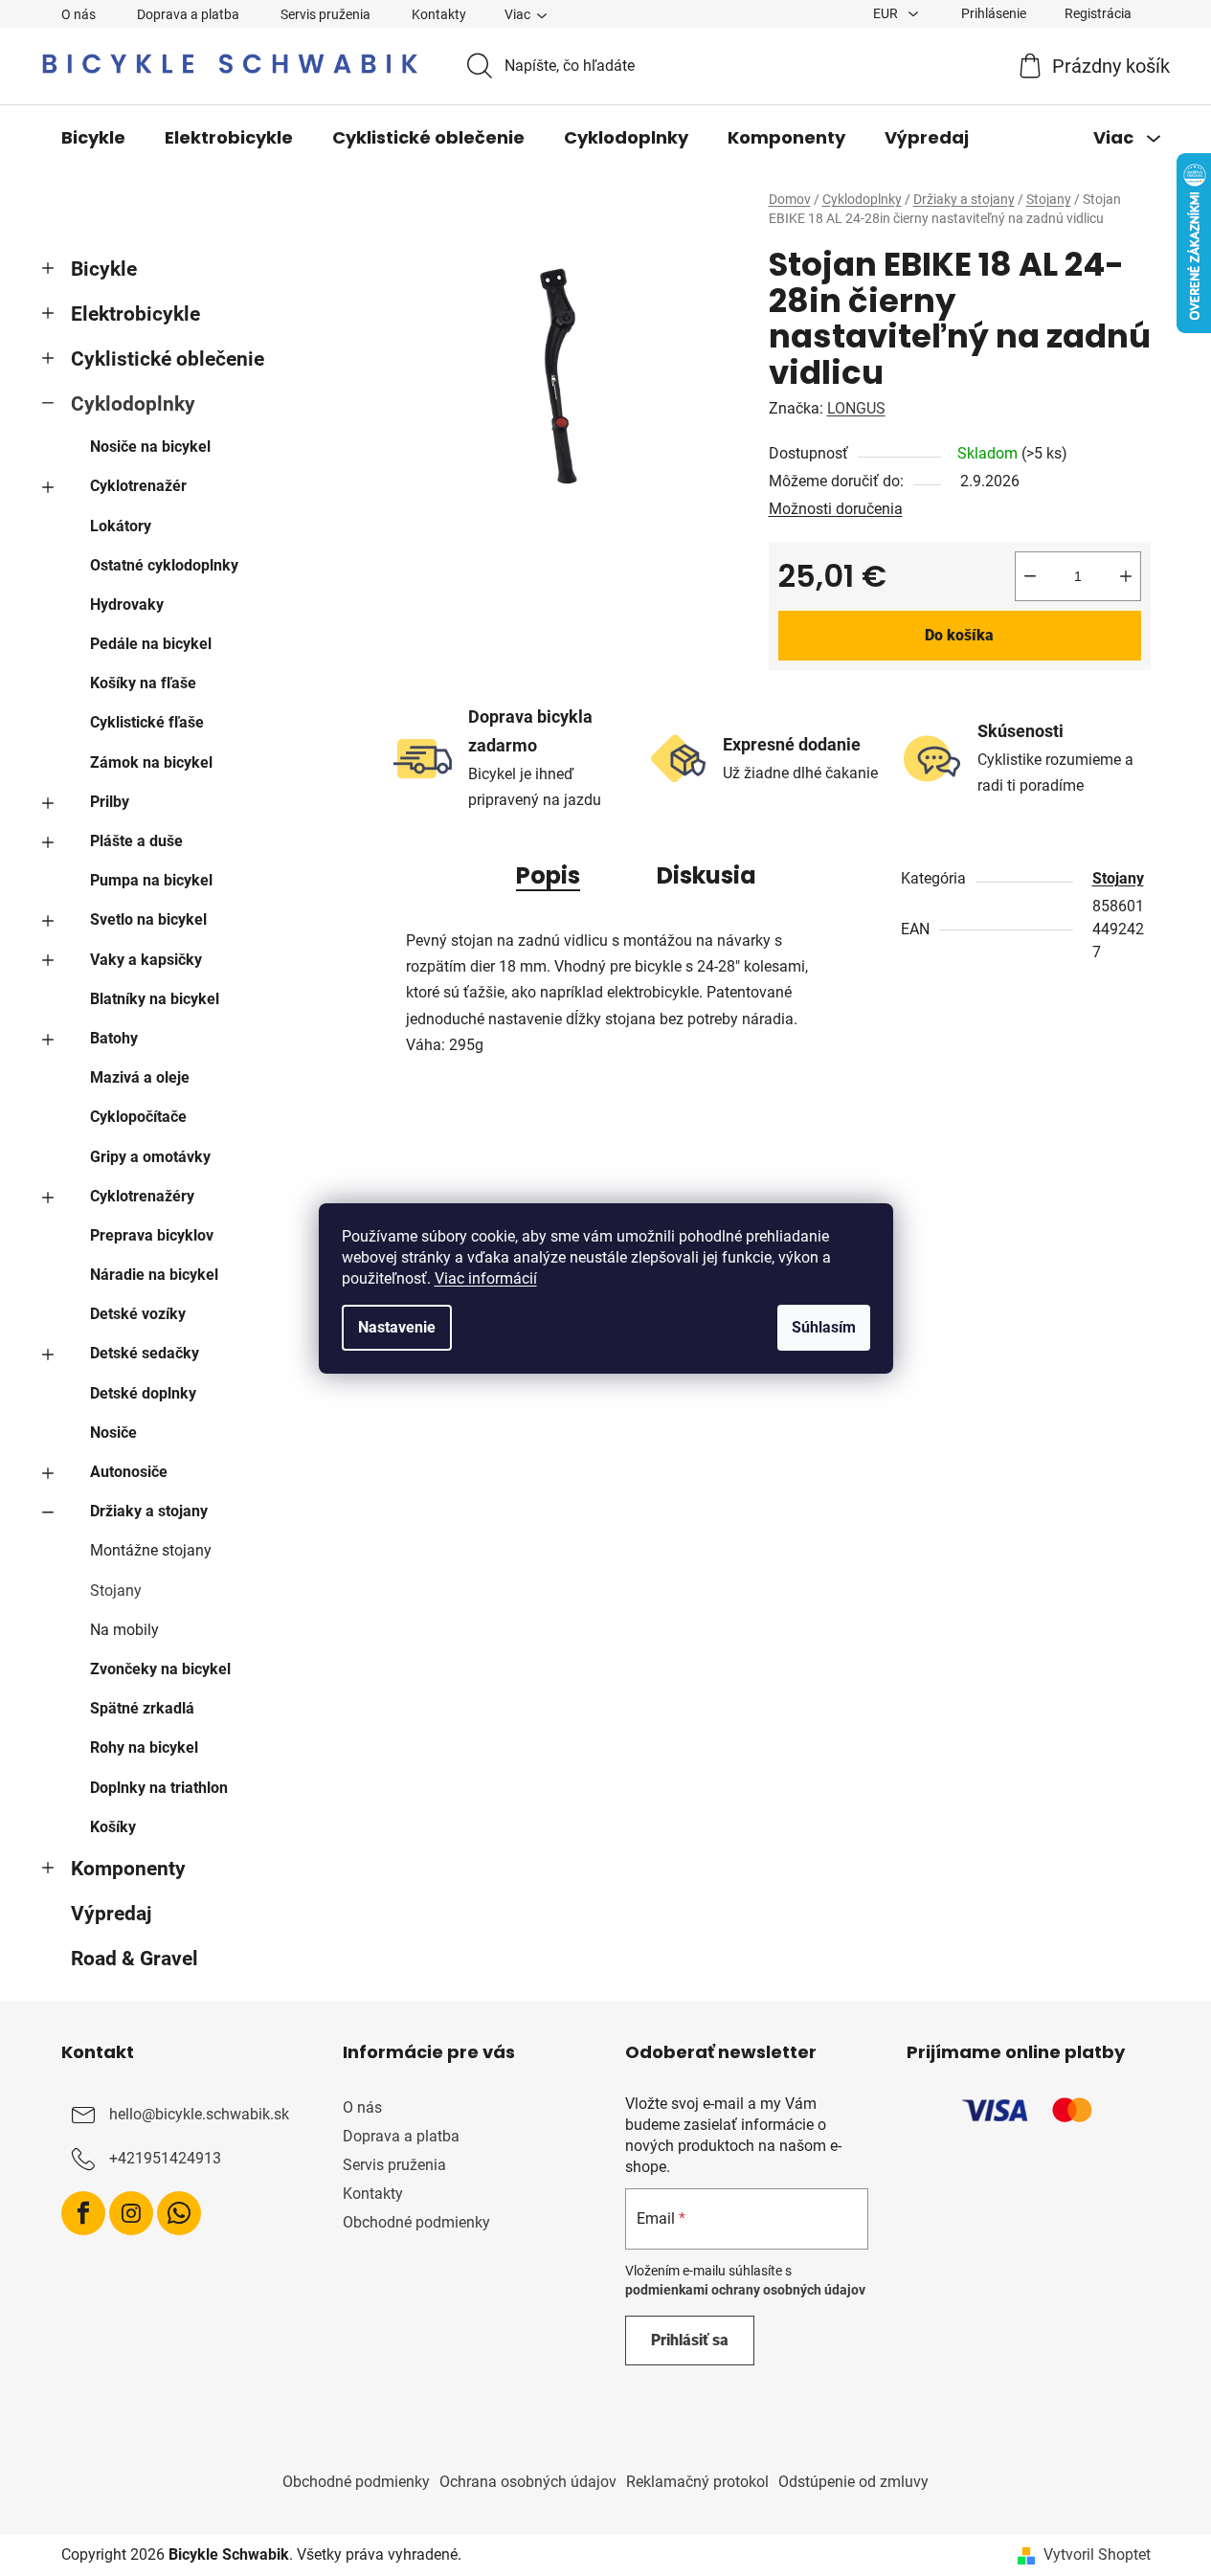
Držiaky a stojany (149, 1511)
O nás (78, 14)
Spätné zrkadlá (142, 1708)
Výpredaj (111, 1914)
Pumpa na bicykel (151, 880)
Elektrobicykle (135, 314)
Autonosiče (129, 1472)
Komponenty (128, 1869)
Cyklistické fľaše (147, 722)
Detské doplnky (143, 1393)
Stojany (116, 1590)
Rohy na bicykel (144, 1747)
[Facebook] (83, 2213)
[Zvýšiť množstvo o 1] (1126, 576)
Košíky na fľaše (143, 683)
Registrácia (1098, 13)
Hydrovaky (127, 605)
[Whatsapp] (179, 2213)
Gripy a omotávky (150, 1157)
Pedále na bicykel (151, 644)
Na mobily (124, 1630)
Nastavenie (397, 1327)
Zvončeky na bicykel (160, 1669)
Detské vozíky (138, 1314)
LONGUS (856, 408)
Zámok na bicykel (151, 762)
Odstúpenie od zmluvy (853, 2482)
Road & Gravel (135, 1959)
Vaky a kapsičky (146, 960)
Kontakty (439, 14)
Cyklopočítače (138, 1117)
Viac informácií (486, 1278)
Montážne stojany (151, 1550)
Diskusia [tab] (706, 875)
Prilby (110, 802)
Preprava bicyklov (152, 1235)
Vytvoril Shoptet (1097, 2554)
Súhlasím (824, 1327)
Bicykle (104, 269)
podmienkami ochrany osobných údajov (745, 2290)
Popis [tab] (548, 875)
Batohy (114, 1038)
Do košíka (959, 635)
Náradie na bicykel (154, 1275)
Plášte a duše (136, 841)
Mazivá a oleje (140, 1077)
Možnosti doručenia (836, 509)
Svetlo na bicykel (148, 919)
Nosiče (113, 1433)
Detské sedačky (145, 1353)
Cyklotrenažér (138, 486)
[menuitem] (93, 138)
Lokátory (121, 526)
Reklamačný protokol (697, 2482)
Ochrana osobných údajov (528, 2482)
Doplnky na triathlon (159, 1788)
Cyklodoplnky (133, 404)
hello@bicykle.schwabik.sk (199, 2114)
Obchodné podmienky (416, 2222)
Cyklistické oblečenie (168, 359)
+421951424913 (165, 2158)
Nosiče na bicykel (150, 447)
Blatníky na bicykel (155, 999)
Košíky (113, 1827)
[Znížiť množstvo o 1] (1030, 576)
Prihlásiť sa (690, 2340)
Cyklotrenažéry (142, 1196)
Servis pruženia (325, 14)
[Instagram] (131, 2213)
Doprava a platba (188, 14)
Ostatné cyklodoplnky (164, 565)
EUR (887, 13)
